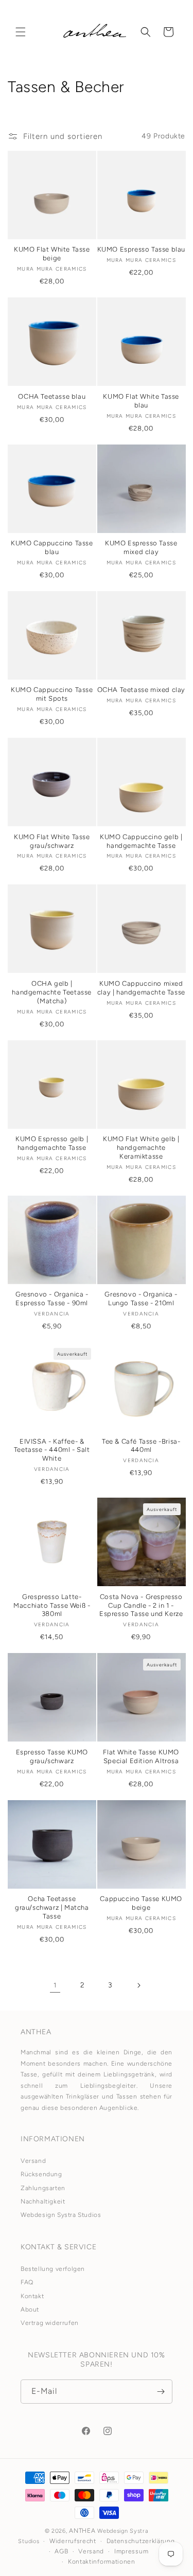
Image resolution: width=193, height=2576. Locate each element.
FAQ (27, 2282)
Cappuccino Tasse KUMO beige (141, 1903)
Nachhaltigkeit (43, 2201)
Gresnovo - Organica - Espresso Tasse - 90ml (52, 1299)
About (30, 2309)
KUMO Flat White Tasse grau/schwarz (52, 841)
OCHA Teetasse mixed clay (141, 690)
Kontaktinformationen (102, 2562)
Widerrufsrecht (73, 2541)
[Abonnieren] (161, 2392)
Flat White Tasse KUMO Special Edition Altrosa (141, 1756)
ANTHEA (82, 2531)
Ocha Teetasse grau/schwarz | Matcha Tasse (52, 1907)
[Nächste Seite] (138, 1985)
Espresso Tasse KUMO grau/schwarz (52, 1756)
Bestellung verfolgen (53, 2269)
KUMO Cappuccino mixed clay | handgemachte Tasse (141, 988)
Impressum (131, 2551)
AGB (61, 2551)
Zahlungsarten (43, 2188)
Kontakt (32, 2296)
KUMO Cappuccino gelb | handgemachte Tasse (141, 841)
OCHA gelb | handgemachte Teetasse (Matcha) (52, 992)
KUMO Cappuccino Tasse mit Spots (52, 694)
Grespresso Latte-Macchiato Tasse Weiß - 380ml (52, 1605)
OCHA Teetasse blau (52, 396)
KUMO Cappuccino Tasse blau (52, 547)
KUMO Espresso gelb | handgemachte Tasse (52, 1143)
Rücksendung (41, 2174)
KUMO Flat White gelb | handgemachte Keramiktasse (141, 1148)
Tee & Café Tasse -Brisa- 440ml (141, 1446)
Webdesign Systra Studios (61, 2215)
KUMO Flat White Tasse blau (141, 401)
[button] (21, 32)
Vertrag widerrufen (50, 2323)
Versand (33, 2161)
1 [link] (55, 1985)
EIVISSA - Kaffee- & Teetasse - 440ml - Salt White (52, 1450)
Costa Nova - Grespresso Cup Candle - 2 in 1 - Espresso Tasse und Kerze (141, 1605)
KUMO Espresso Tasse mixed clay (141, 547)
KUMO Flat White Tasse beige (52, 254)
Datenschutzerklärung (141, 2541)
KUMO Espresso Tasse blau (141, 249)
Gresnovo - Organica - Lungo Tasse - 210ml (141, 1299)
